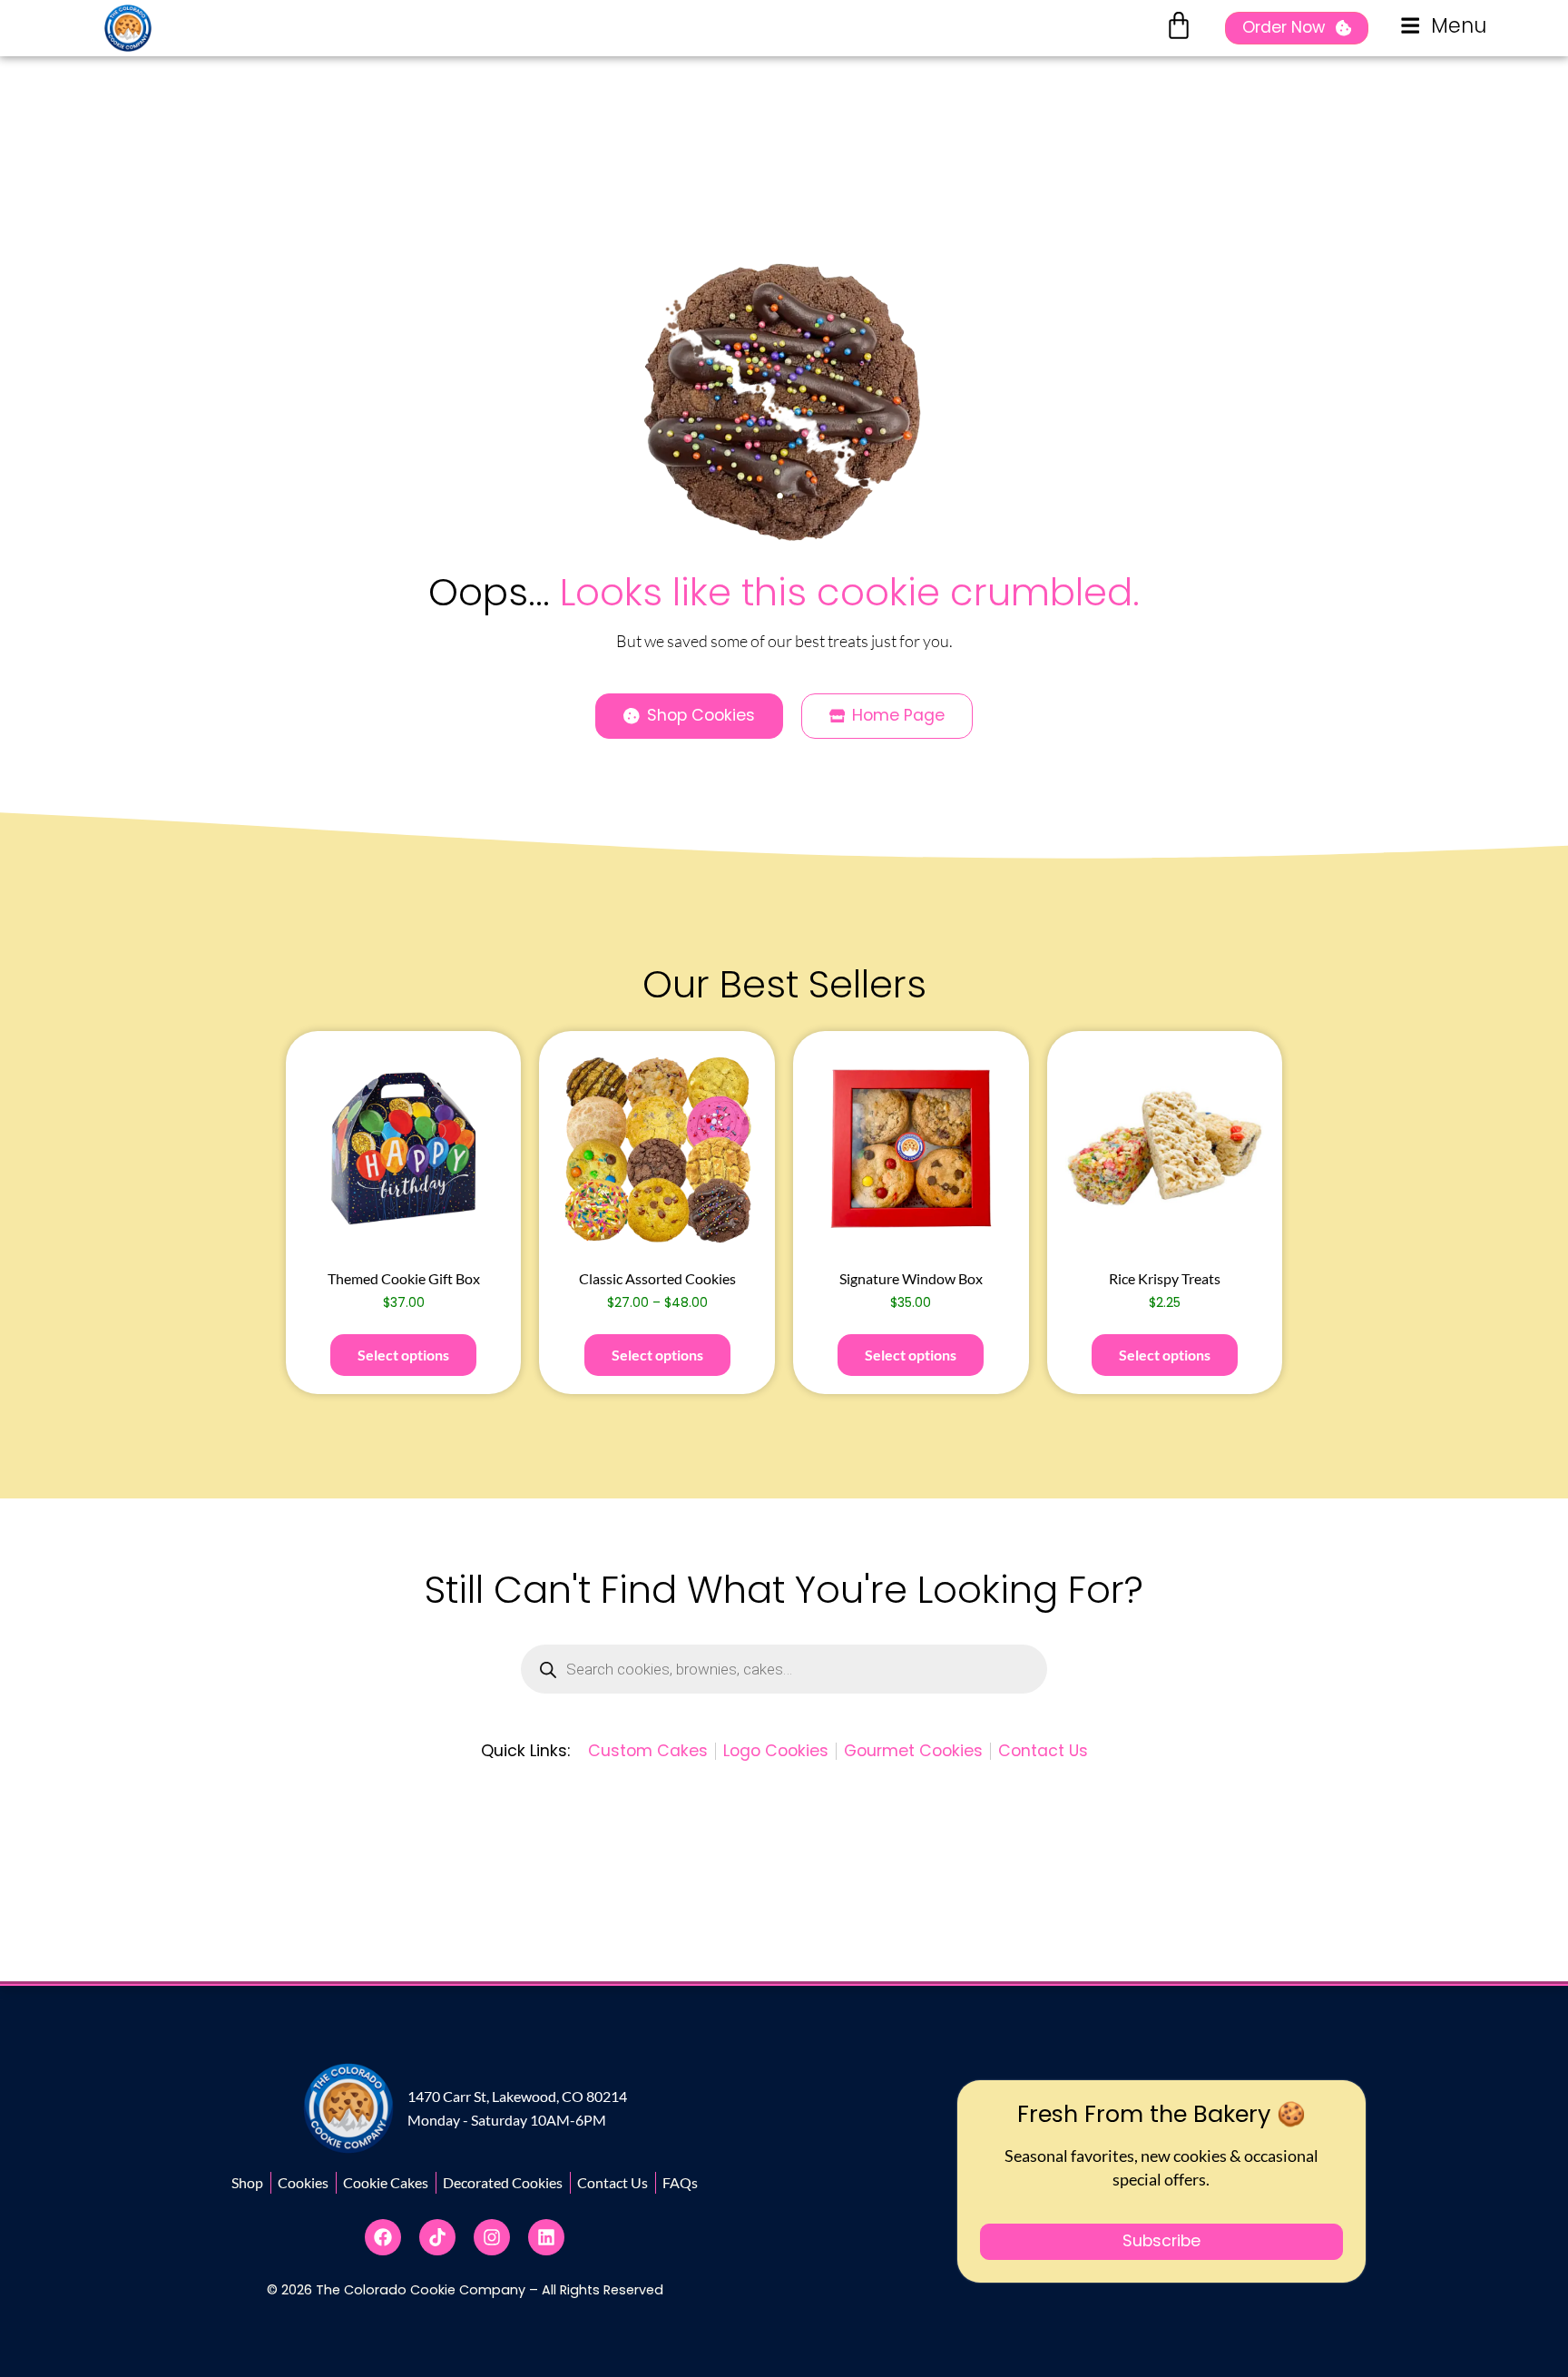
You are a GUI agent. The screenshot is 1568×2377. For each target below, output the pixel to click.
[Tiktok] (437, 2237)
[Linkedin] (546, 2237)
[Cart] (1179, 25)
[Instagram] (492, 2237)
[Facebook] (383, 2237)
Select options (403, 1355)
